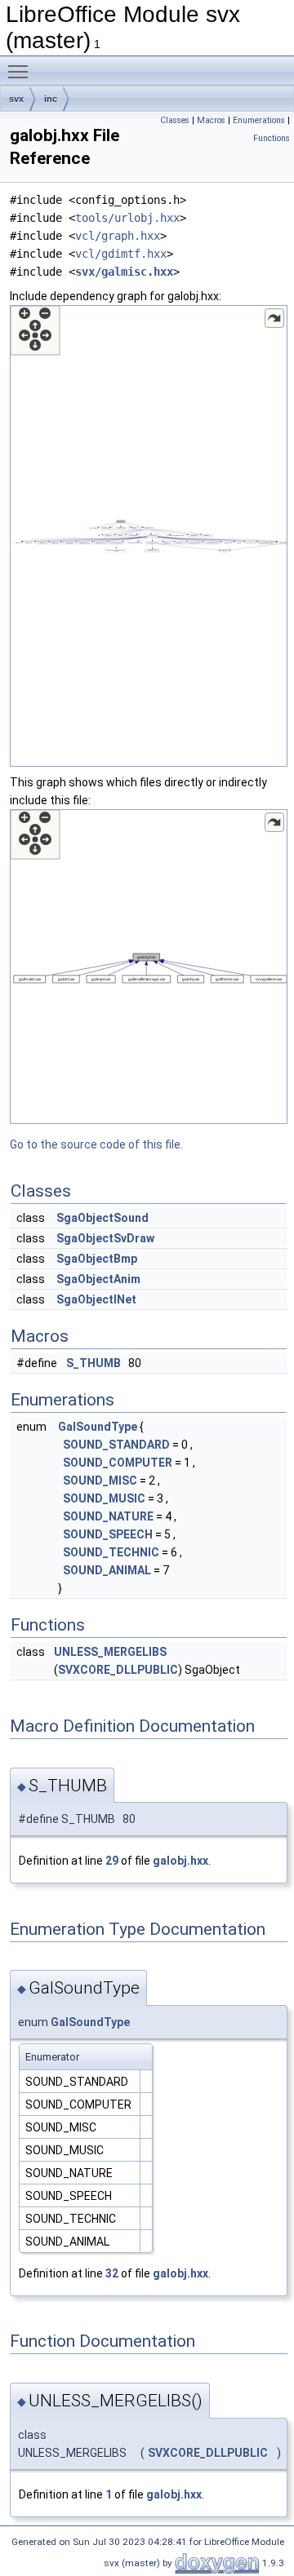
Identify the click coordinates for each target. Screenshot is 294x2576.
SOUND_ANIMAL (107, 1570)
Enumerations (259, 120)
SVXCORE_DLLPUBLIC (118, 1670)
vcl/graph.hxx (118, 236)
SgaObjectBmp (97, 1259)
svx (16, 99)
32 (112, 2273)
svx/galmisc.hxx (124, 272)
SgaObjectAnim (98, 1279)
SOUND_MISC (100, 1481)
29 (112, 1861)
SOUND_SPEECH (108, 1534)
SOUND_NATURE (108, 1516)
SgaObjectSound (102, 1218)
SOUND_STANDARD (116, 1445)
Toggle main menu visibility (21, 71)
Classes (175, 120)
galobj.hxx (180, 1861)
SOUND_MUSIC (104, 1498)
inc (51, 99)
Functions (272, 138)
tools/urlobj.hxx (127, 218)
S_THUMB (94, 1363)
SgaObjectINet (96, 1299)
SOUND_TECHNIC (111, 1552)
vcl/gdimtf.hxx (121, 254)
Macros (211, 120)
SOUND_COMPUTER (118, 1463)
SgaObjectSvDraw (105, 1238)
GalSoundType (98, 1427)
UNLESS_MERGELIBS (110, 1652)
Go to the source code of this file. (96, 1144)
